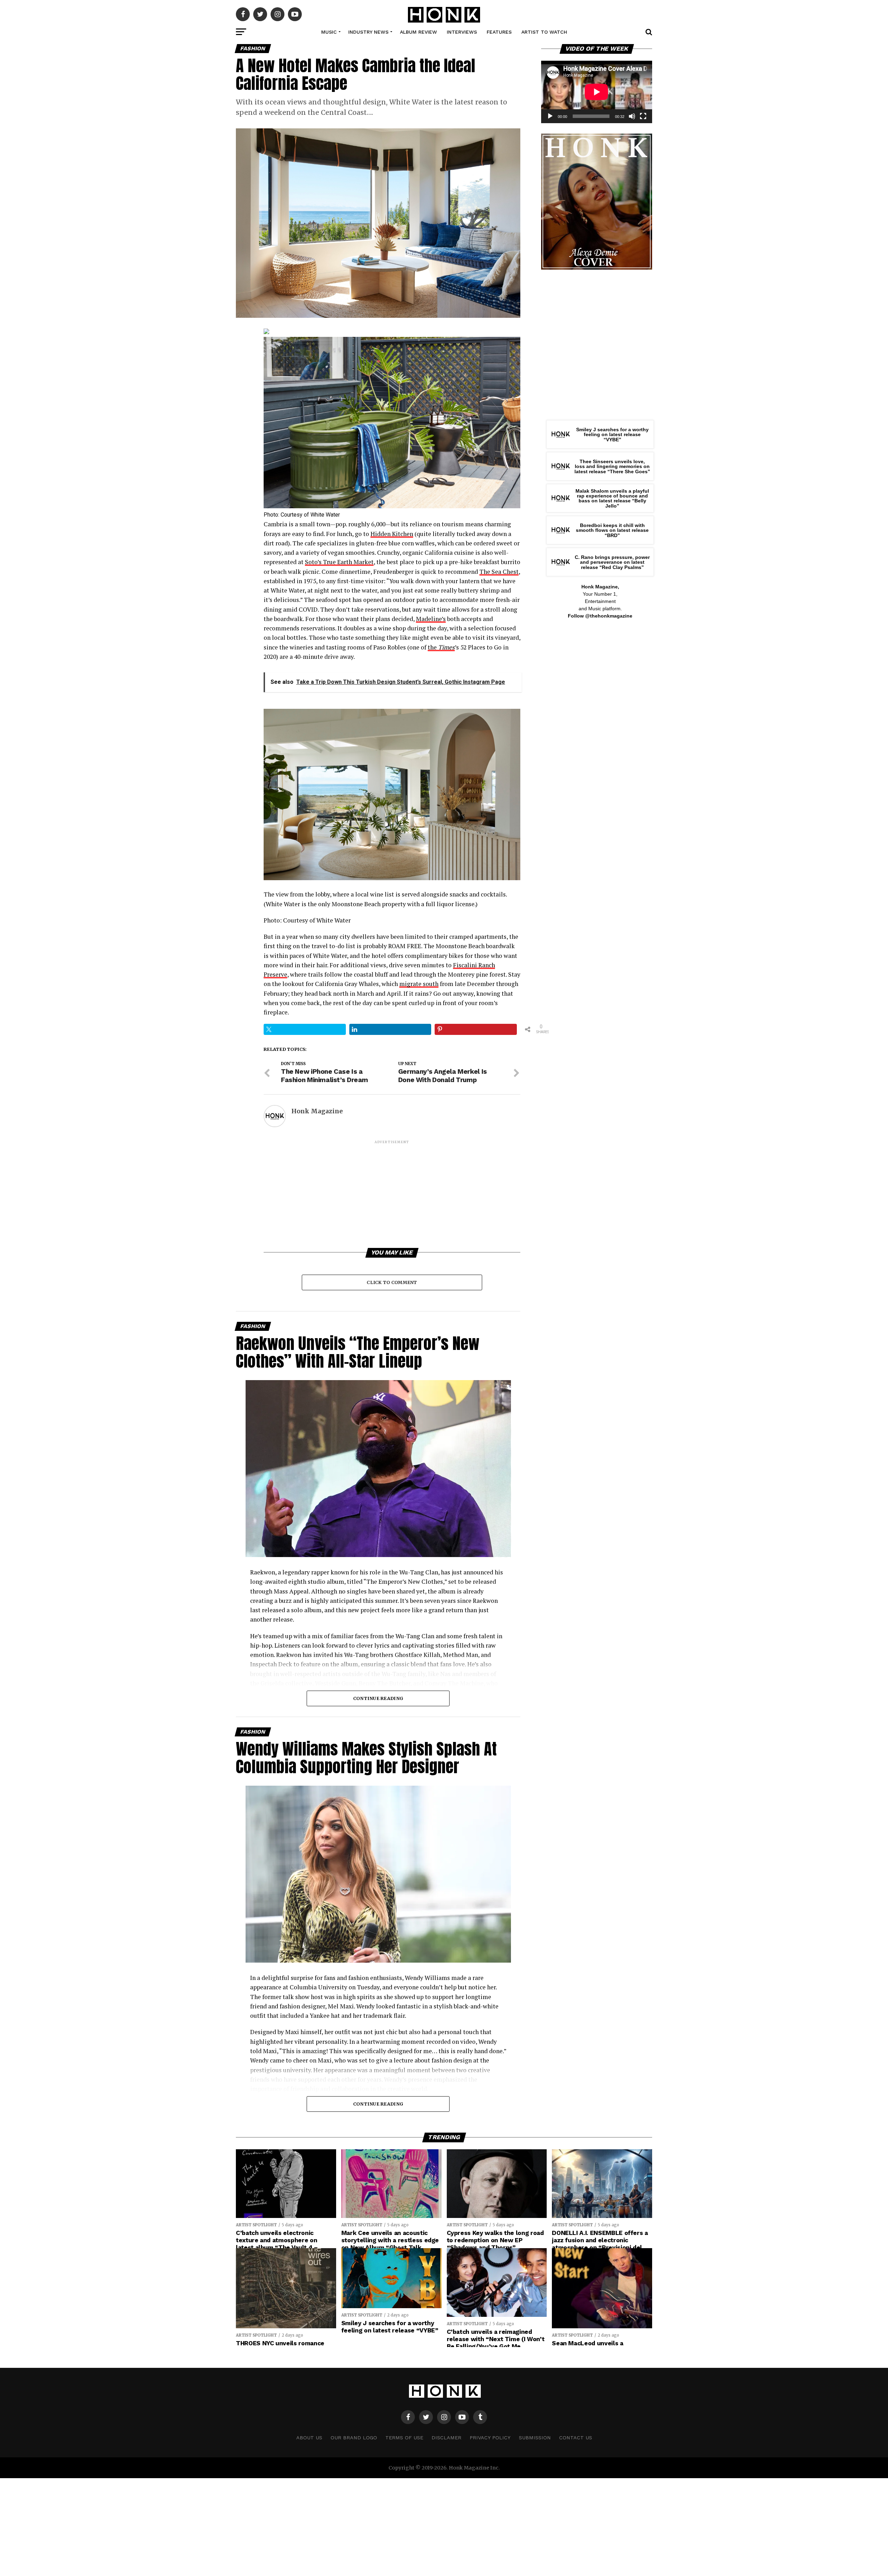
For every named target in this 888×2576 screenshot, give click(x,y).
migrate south (419, 984)
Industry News (368, 32)
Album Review (419, 32)
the (441, 647)
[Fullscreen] (643, 116)
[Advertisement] (392, 1193)
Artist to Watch (544, 32)
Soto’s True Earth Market (339, 562)
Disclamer (446, 2438)
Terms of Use (404, 2438)
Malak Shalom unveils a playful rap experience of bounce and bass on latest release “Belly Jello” (612, 498)
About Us (309, 2438)
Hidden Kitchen (392, 534)
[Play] (550, 116)
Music (329, 32)
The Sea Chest (499, 572)
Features (499, 32)
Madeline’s (431, 619)
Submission (535, 2438)
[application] (597, 92)
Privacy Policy (490, 2438)
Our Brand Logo (354, 2438)
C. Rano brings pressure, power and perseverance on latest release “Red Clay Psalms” (612, 562)
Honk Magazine (317, 1111)
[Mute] (632, 116)
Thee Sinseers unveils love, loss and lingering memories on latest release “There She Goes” (612, 466)
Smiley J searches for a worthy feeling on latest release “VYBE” (612, 435)
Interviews (462, 32)
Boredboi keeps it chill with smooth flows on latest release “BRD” (612, 530)
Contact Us (576, 2438)
